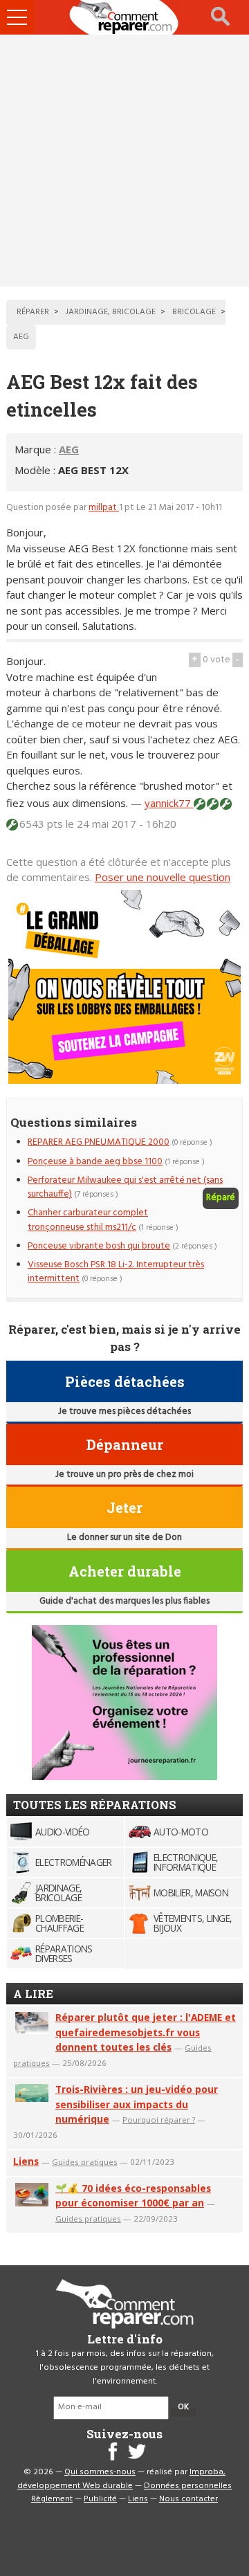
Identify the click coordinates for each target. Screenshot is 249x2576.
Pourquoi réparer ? (159, 2120)
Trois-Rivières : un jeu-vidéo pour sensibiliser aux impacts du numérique (137, 2104)
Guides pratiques (85, 2162)
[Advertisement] (124, 161)
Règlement (52, 2499)
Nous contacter (188, 2499)
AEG (69, 449)
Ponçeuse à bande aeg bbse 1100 (95, 1162)
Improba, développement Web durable (121, 2479)
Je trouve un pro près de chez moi (124, 1475)
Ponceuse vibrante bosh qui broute (99, 1246)
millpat (104, 508)
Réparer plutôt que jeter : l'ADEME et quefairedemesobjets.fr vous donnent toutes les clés (146, 2032)
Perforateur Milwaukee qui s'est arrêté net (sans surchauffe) (125, 1187)
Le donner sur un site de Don (124, 1538)
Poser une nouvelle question (163, 877)
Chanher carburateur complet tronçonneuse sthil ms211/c (88, 1220)
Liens (26, 2161)
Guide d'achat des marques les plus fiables (124, 1601)
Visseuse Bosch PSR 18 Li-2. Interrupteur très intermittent (116, 1272)
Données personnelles (188, 2486)
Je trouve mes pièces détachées (124, 1412)
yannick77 (169, 803)
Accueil (124, 17)
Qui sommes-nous (100, 2472)
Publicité (100, 2499)
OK (183, 2407)
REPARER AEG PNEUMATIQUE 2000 (99, 1142)
